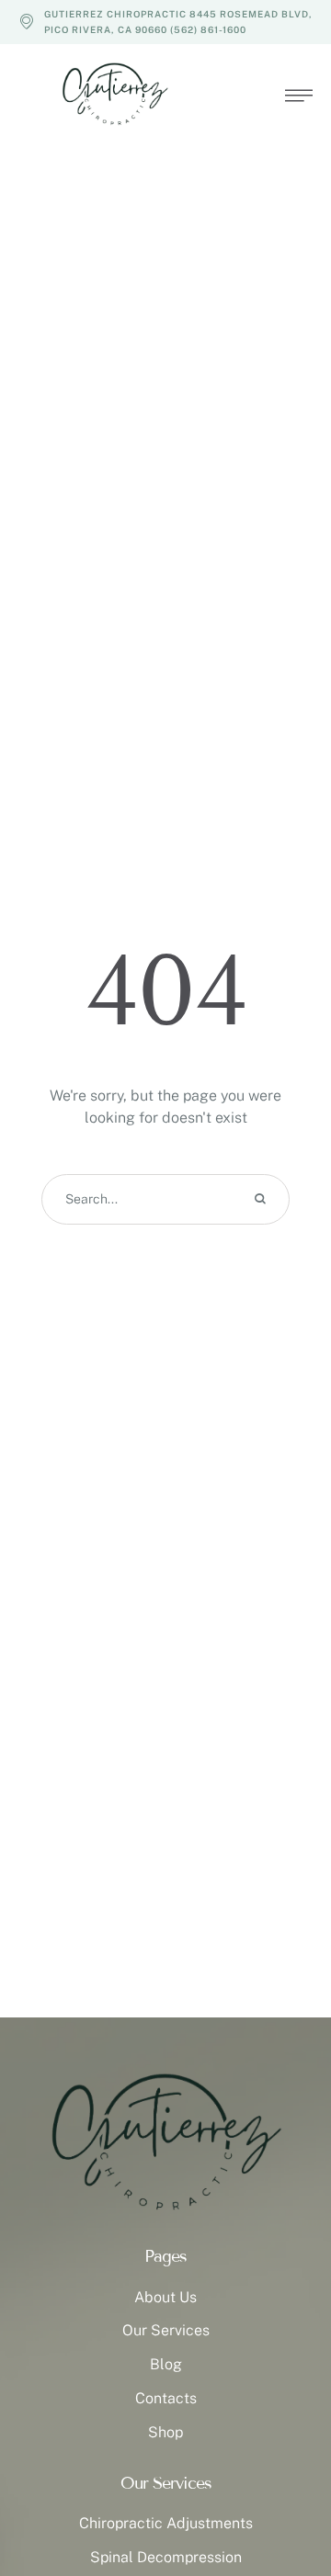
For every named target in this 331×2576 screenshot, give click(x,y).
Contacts (166, 2398)
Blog (166, 2364)
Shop (165, 2432)
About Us (165, 2297)
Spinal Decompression (166, 2557)
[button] (280, 2498)
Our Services (166, 2330)
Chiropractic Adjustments (166, 2523)
